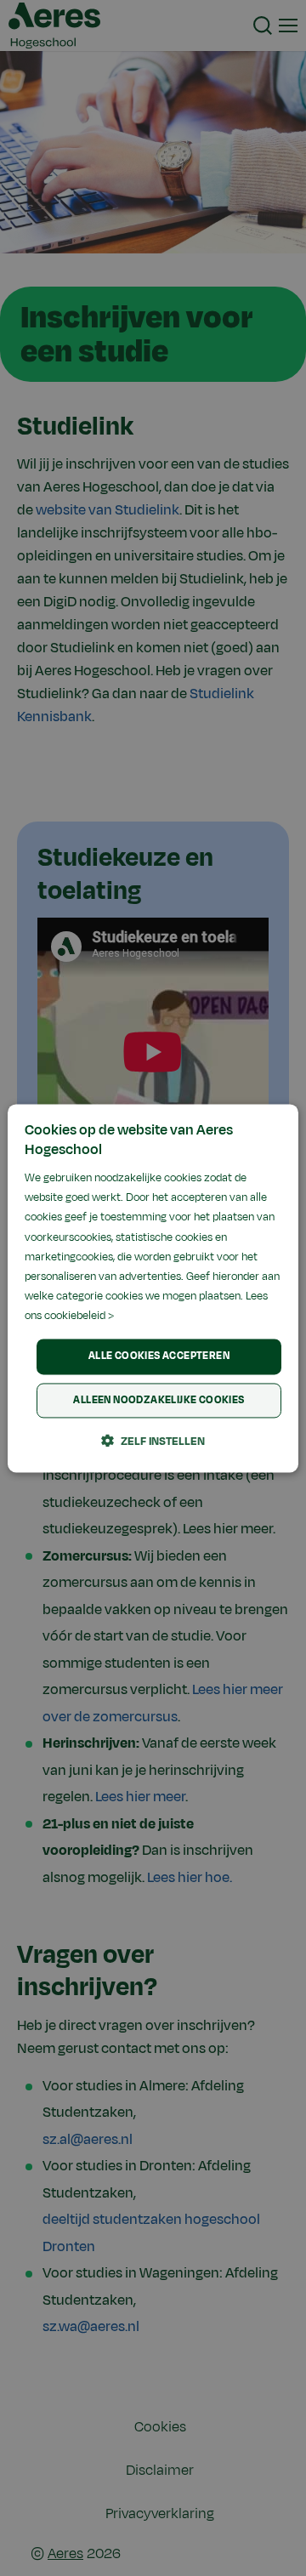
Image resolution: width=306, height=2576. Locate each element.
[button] (153, 1441)
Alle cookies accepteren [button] (159, 1356)
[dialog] (153, 1288)
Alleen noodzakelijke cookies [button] (159, 1400)
